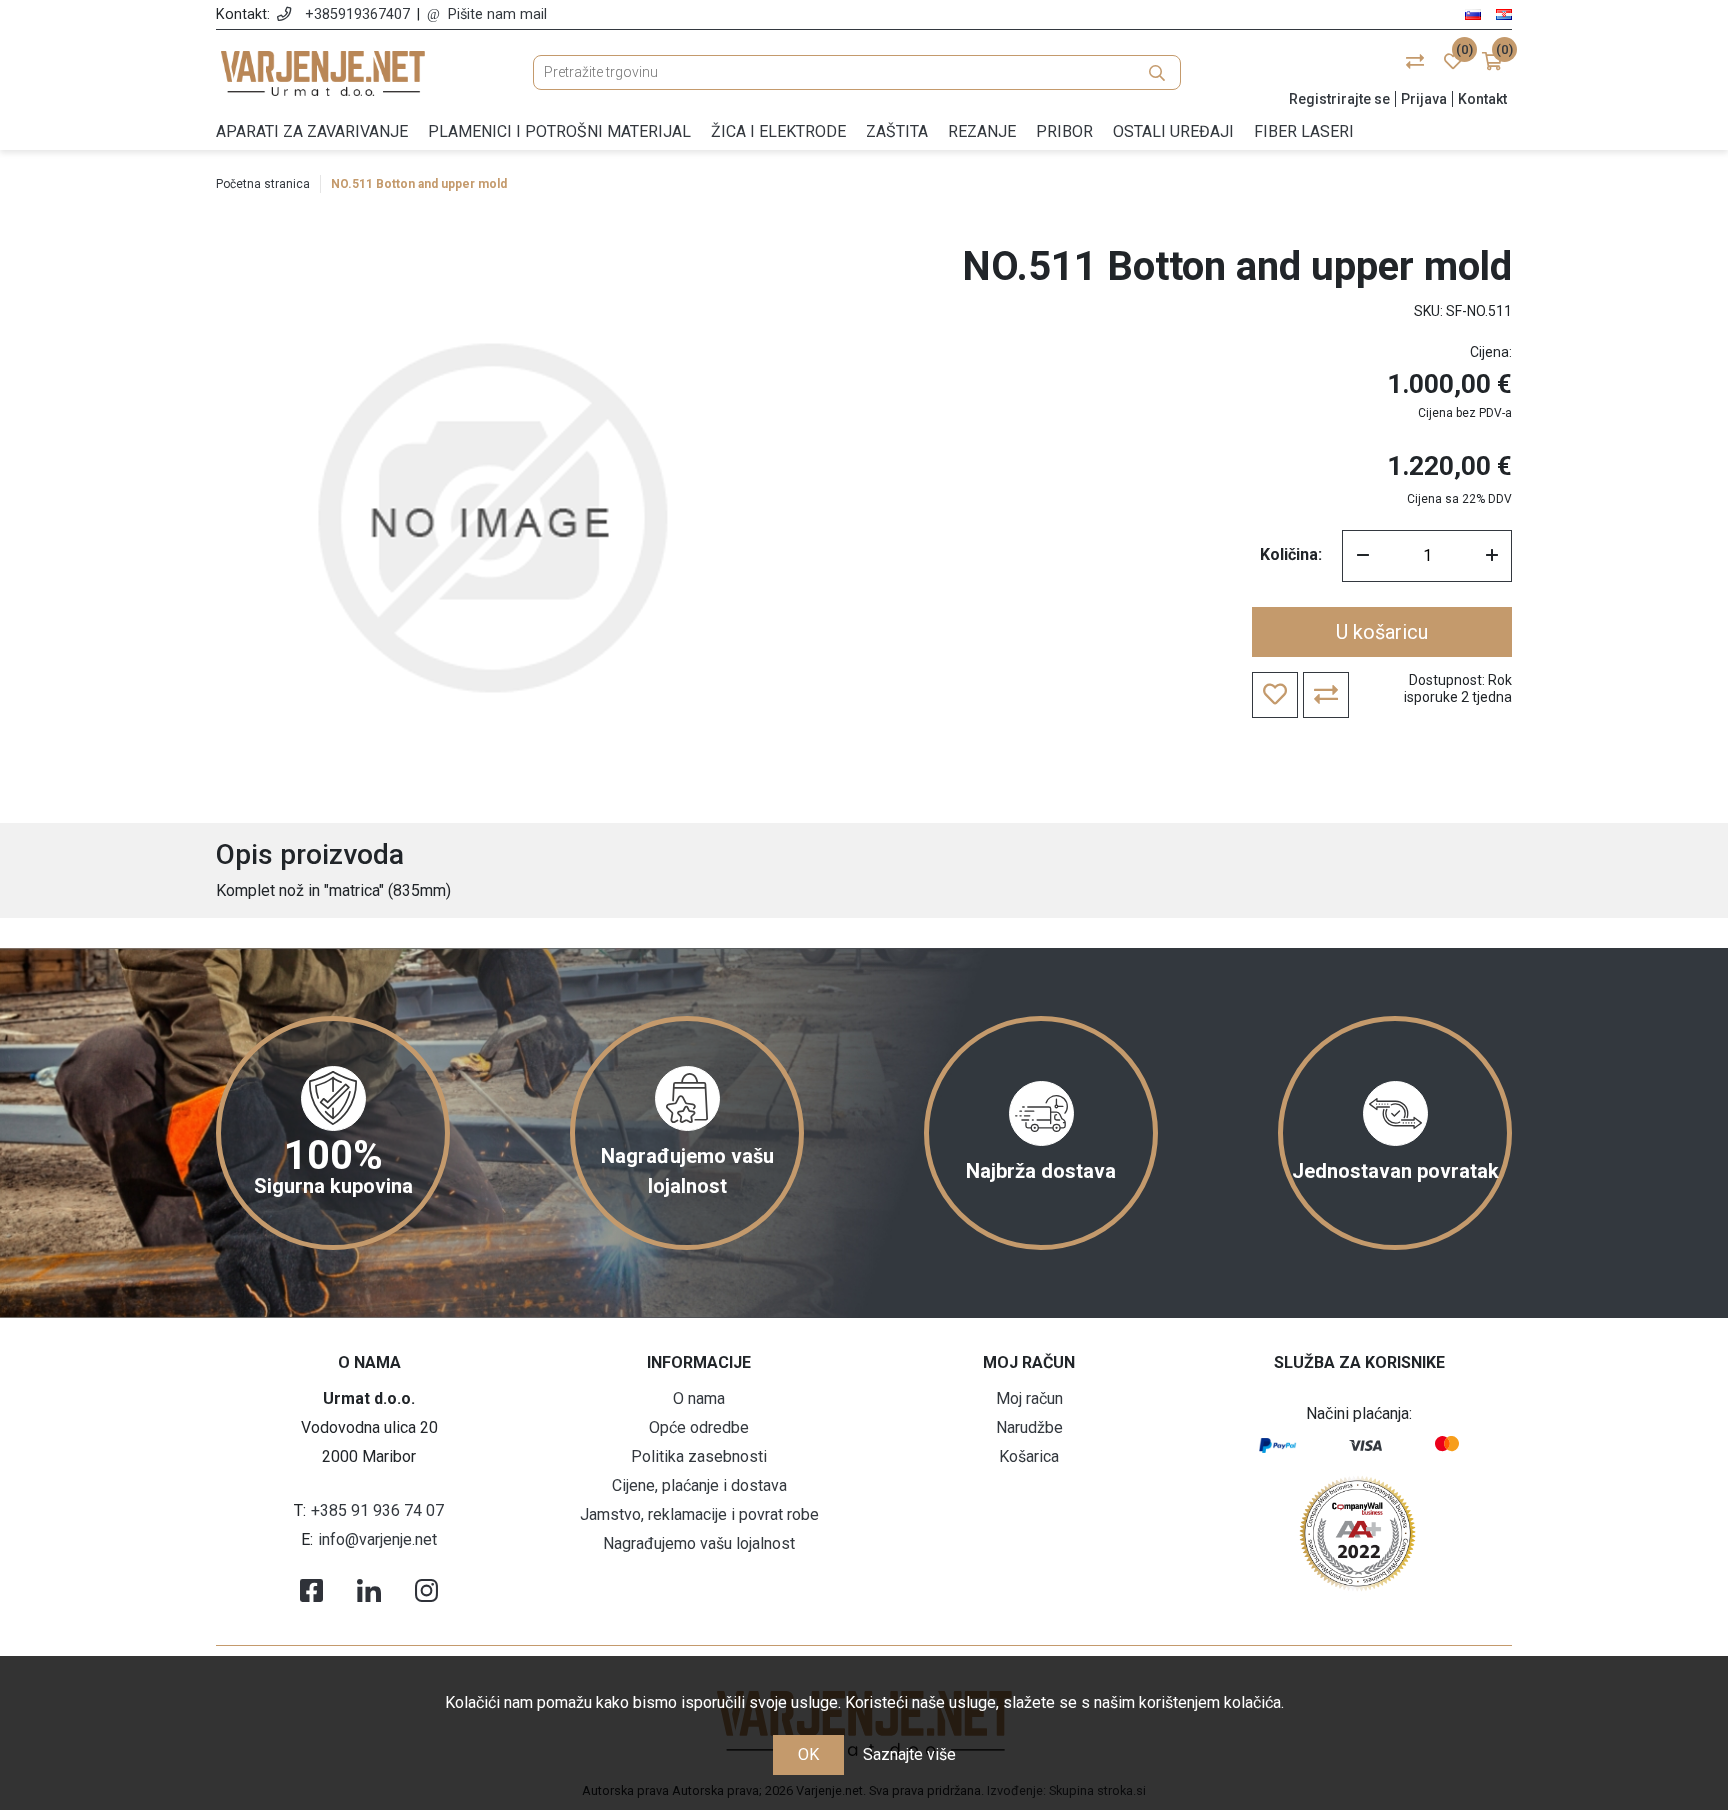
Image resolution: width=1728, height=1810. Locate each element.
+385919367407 (357, 14)
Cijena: (1491, 352)
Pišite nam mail (497, 14)
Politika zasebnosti (699, 1456)
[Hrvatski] (1504, 13)
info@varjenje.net (377, 1539)
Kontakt (1482, 99)
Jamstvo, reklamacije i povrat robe (699, 1514)
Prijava (1424, 99)
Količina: (1291, 554)
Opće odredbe (699, 1427)
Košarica (1029, 1456)
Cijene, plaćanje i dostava (699, 1485)
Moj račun (1029, 1398)
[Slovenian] (1473, 13)
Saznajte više (909, 1754)
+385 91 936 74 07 (377, 1510)
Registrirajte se (1339, 99)
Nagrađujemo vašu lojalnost (699, 1543)
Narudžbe (1029, 1427)
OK (808, 1754)
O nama (699, 1398)
